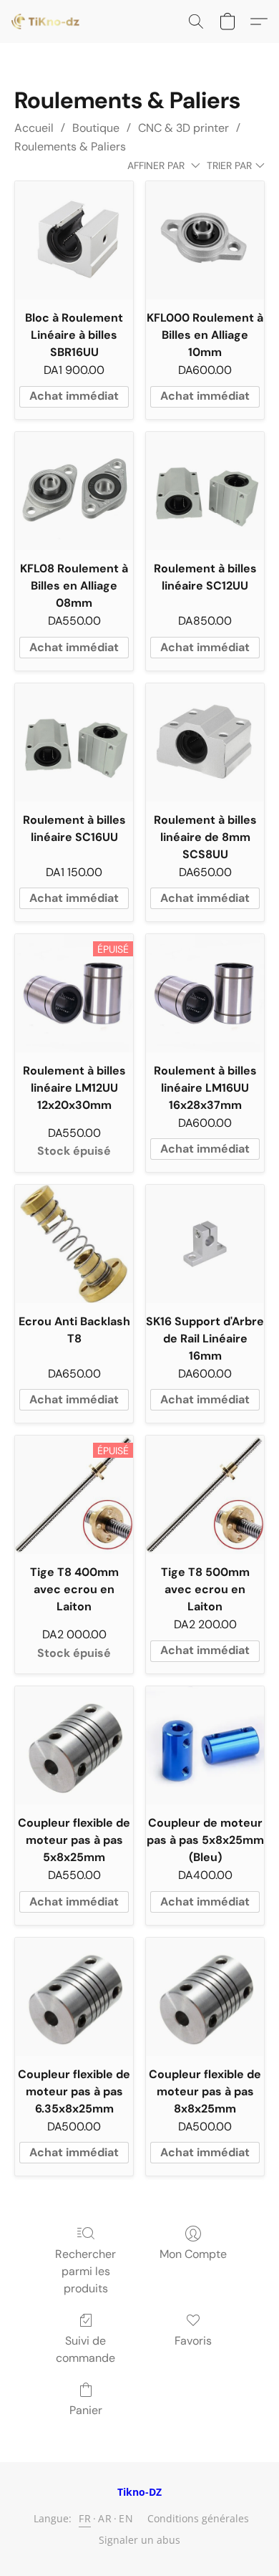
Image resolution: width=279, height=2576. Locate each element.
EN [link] (126, 2518)
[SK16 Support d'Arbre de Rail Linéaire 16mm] (205, 1244)
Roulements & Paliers (70, 146)
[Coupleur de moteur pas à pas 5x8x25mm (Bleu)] (205, 1745)
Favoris (193, 2341)
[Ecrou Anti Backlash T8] (74, 1244)
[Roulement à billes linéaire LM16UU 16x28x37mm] (205, 993)
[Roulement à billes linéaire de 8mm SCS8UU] (205, 742)
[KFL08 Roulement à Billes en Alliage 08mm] (74, 491)
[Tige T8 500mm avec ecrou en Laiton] (205, 1495)
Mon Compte (193, 2254)
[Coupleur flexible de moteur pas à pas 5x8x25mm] (74, 1745)
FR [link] (85, 2518)
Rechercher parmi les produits (85, 2271)
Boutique (96, 128)
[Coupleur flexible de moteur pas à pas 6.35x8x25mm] (74, 1997)
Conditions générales (198, 2518)
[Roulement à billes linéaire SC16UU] (74, 742)
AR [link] (105, 2518)
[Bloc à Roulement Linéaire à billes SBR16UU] (74, 240)
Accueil (34, 128)
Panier (86, 2410)
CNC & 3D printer (183, 128)
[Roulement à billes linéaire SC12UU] (205, 491)
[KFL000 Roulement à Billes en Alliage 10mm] (205, 240)
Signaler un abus (139, 2540)
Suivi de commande (85, 2349)
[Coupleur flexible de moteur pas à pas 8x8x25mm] (205, 1997)
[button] (47, 21)
